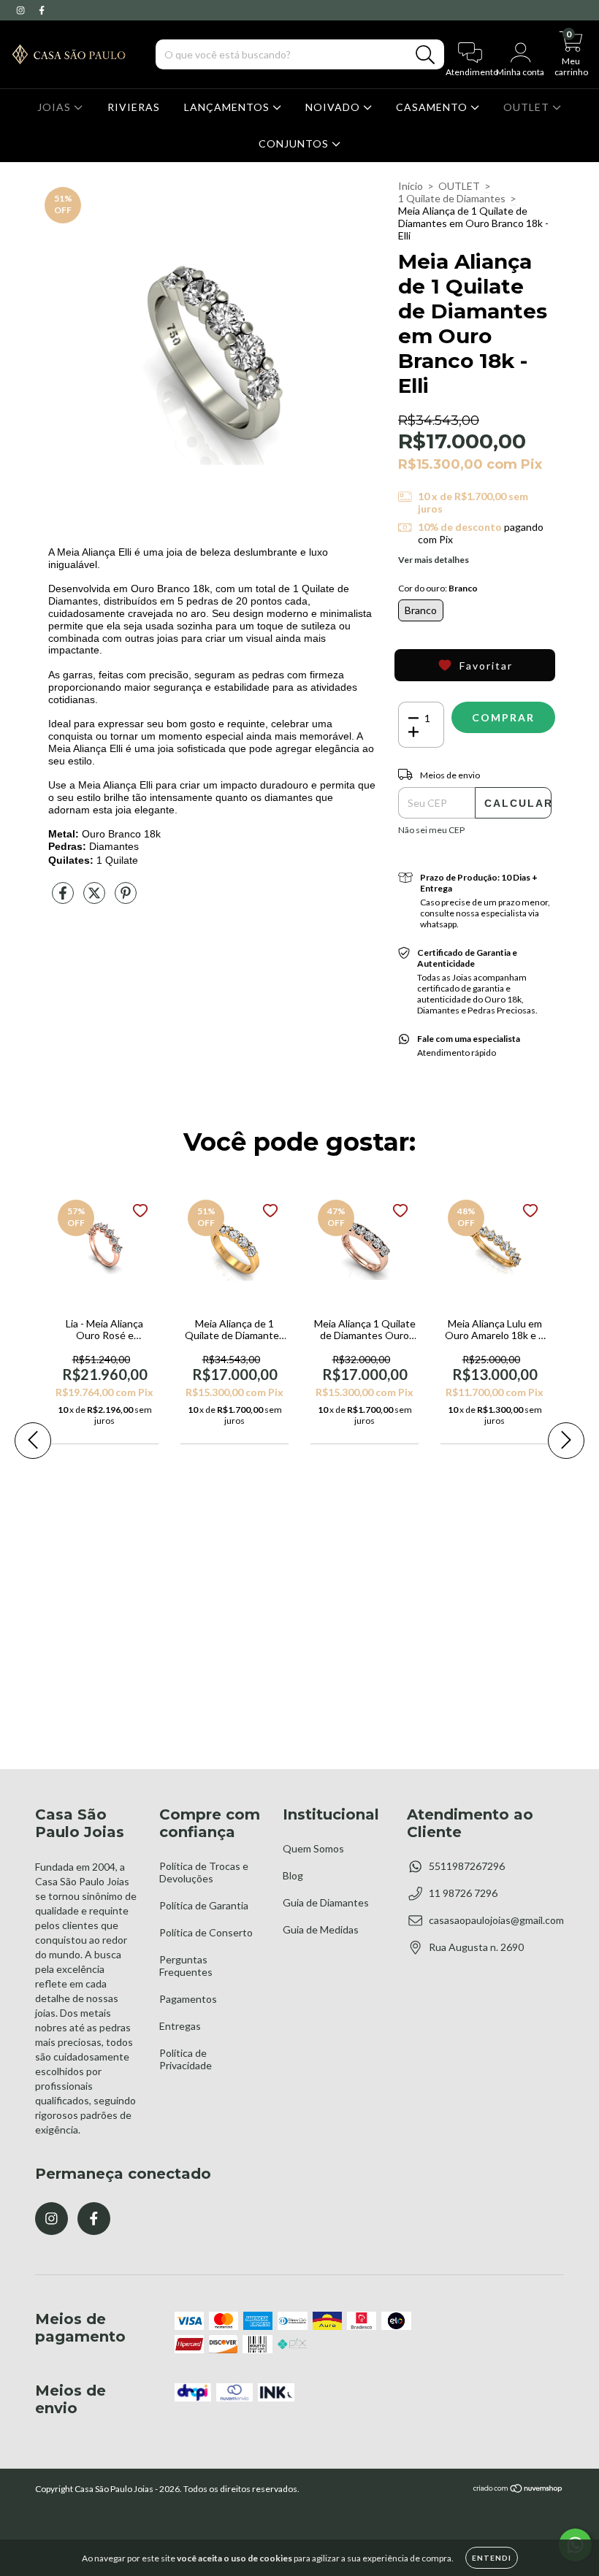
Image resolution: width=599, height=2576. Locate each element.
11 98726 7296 (463, 1893)
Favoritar (486, 666)
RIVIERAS (134, 107)
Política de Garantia (204, 1905)
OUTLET (528, 107)
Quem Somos (313, 1848)
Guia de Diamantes (326, 1902)
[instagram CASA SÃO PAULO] (22, 10)
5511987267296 (467, 1866)
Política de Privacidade (186, 2059)
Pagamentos (188, 1999)
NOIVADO (334, 107)
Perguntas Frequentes (186, 1966)
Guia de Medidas (321, 1929)
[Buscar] (426, 55)
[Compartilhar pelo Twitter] (95, 898)
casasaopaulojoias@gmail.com (496, 1920)
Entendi (492, 2558)
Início (411, 186)
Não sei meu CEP (431, 830)
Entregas (180, 2026)
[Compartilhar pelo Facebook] (64, 898)
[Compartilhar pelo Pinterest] (126, 898)
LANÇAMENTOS (228, 107)
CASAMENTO (433, 107)
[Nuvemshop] (518, 2490)
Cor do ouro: (438, 588)
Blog (293, 1875)
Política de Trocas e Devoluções (204, 1872)
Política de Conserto (206, 1932)
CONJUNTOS (295, 143)
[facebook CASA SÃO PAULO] (42, 10)
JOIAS (56, 107)
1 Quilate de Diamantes (452, 198)
